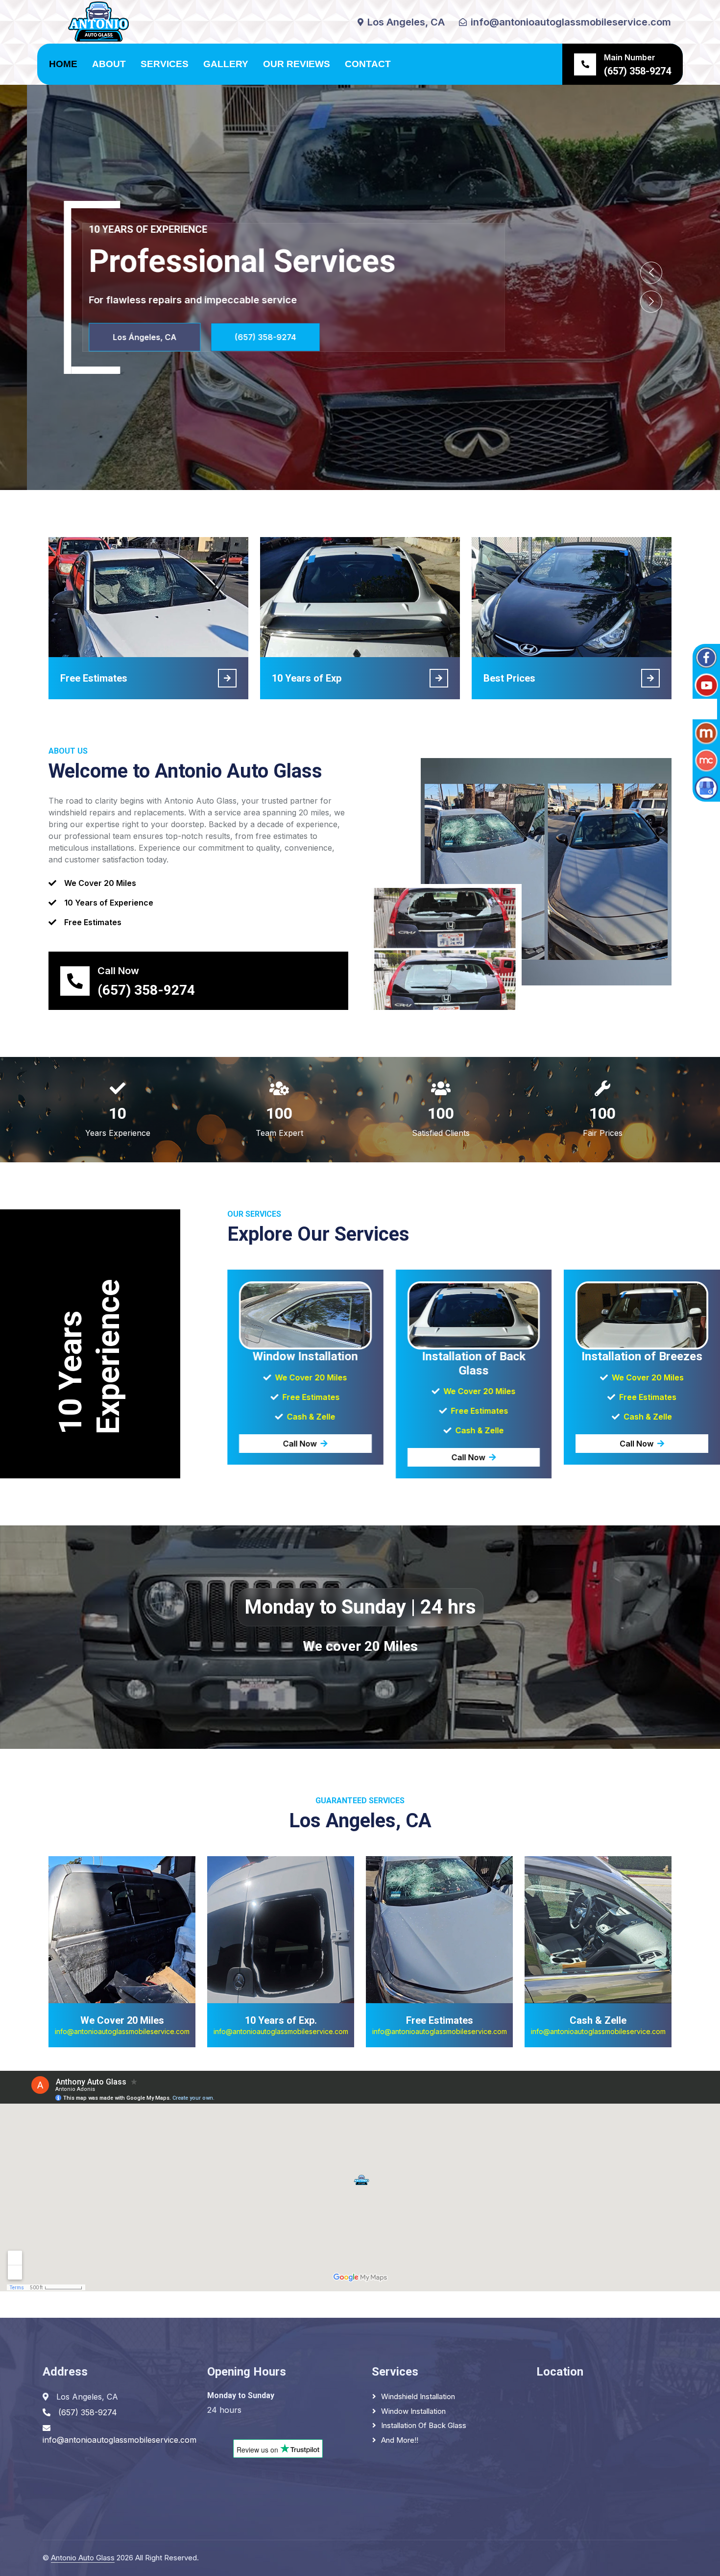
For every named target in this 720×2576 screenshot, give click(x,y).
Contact (368, 64)
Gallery (226, 64)
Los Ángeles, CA (661, 337)
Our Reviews (297, 64)
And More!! (400, 2440)
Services (165, 64)
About (109, 64)
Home (63, 64)
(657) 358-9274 (62, 337)
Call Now (300, 1444)
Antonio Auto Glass (83, 2558)
